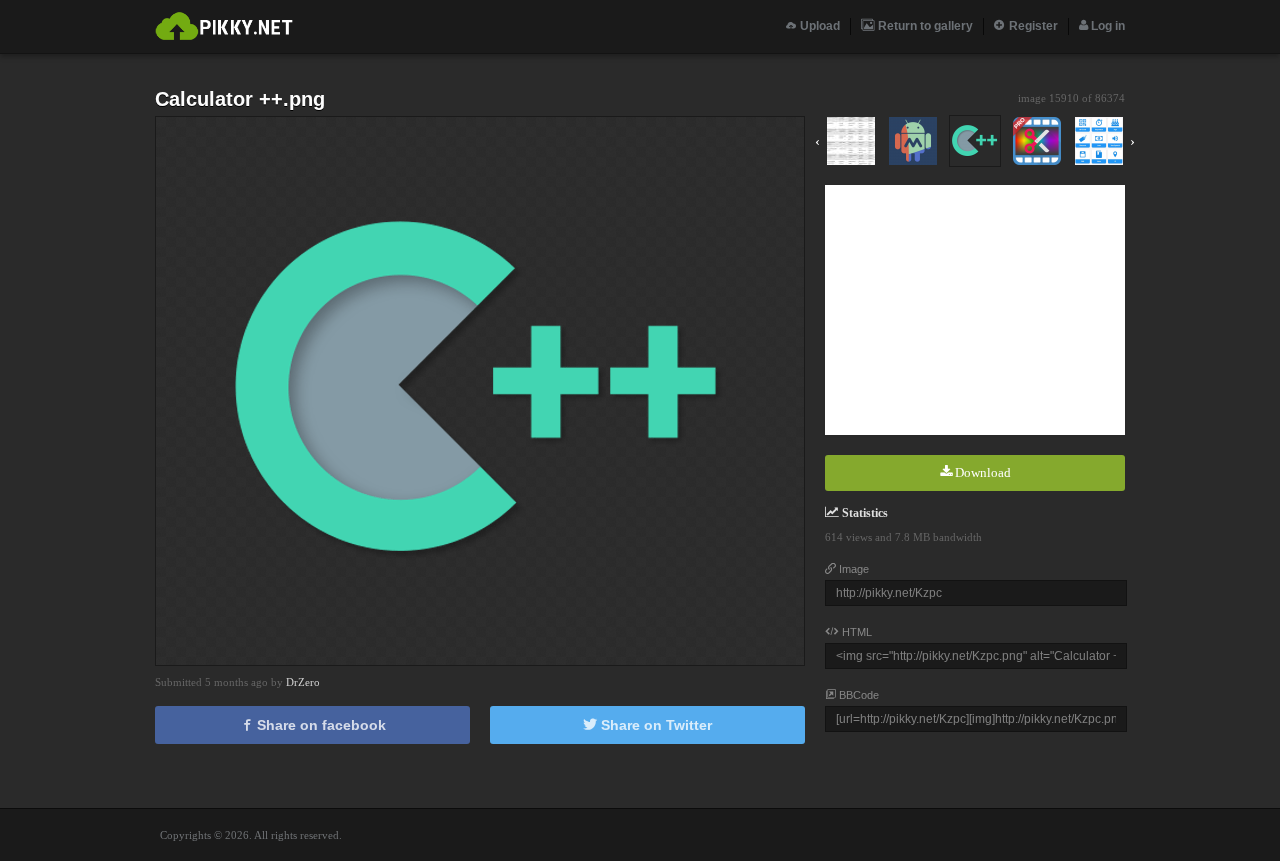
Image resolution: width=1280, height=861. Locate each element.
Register (1032, 26)
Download (981, 472)
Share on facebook (319, 725)
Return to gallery (924, 26)
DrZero (303, 682)
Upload (818, 26)
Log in (1106, 26)
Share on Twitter (654, 725)
